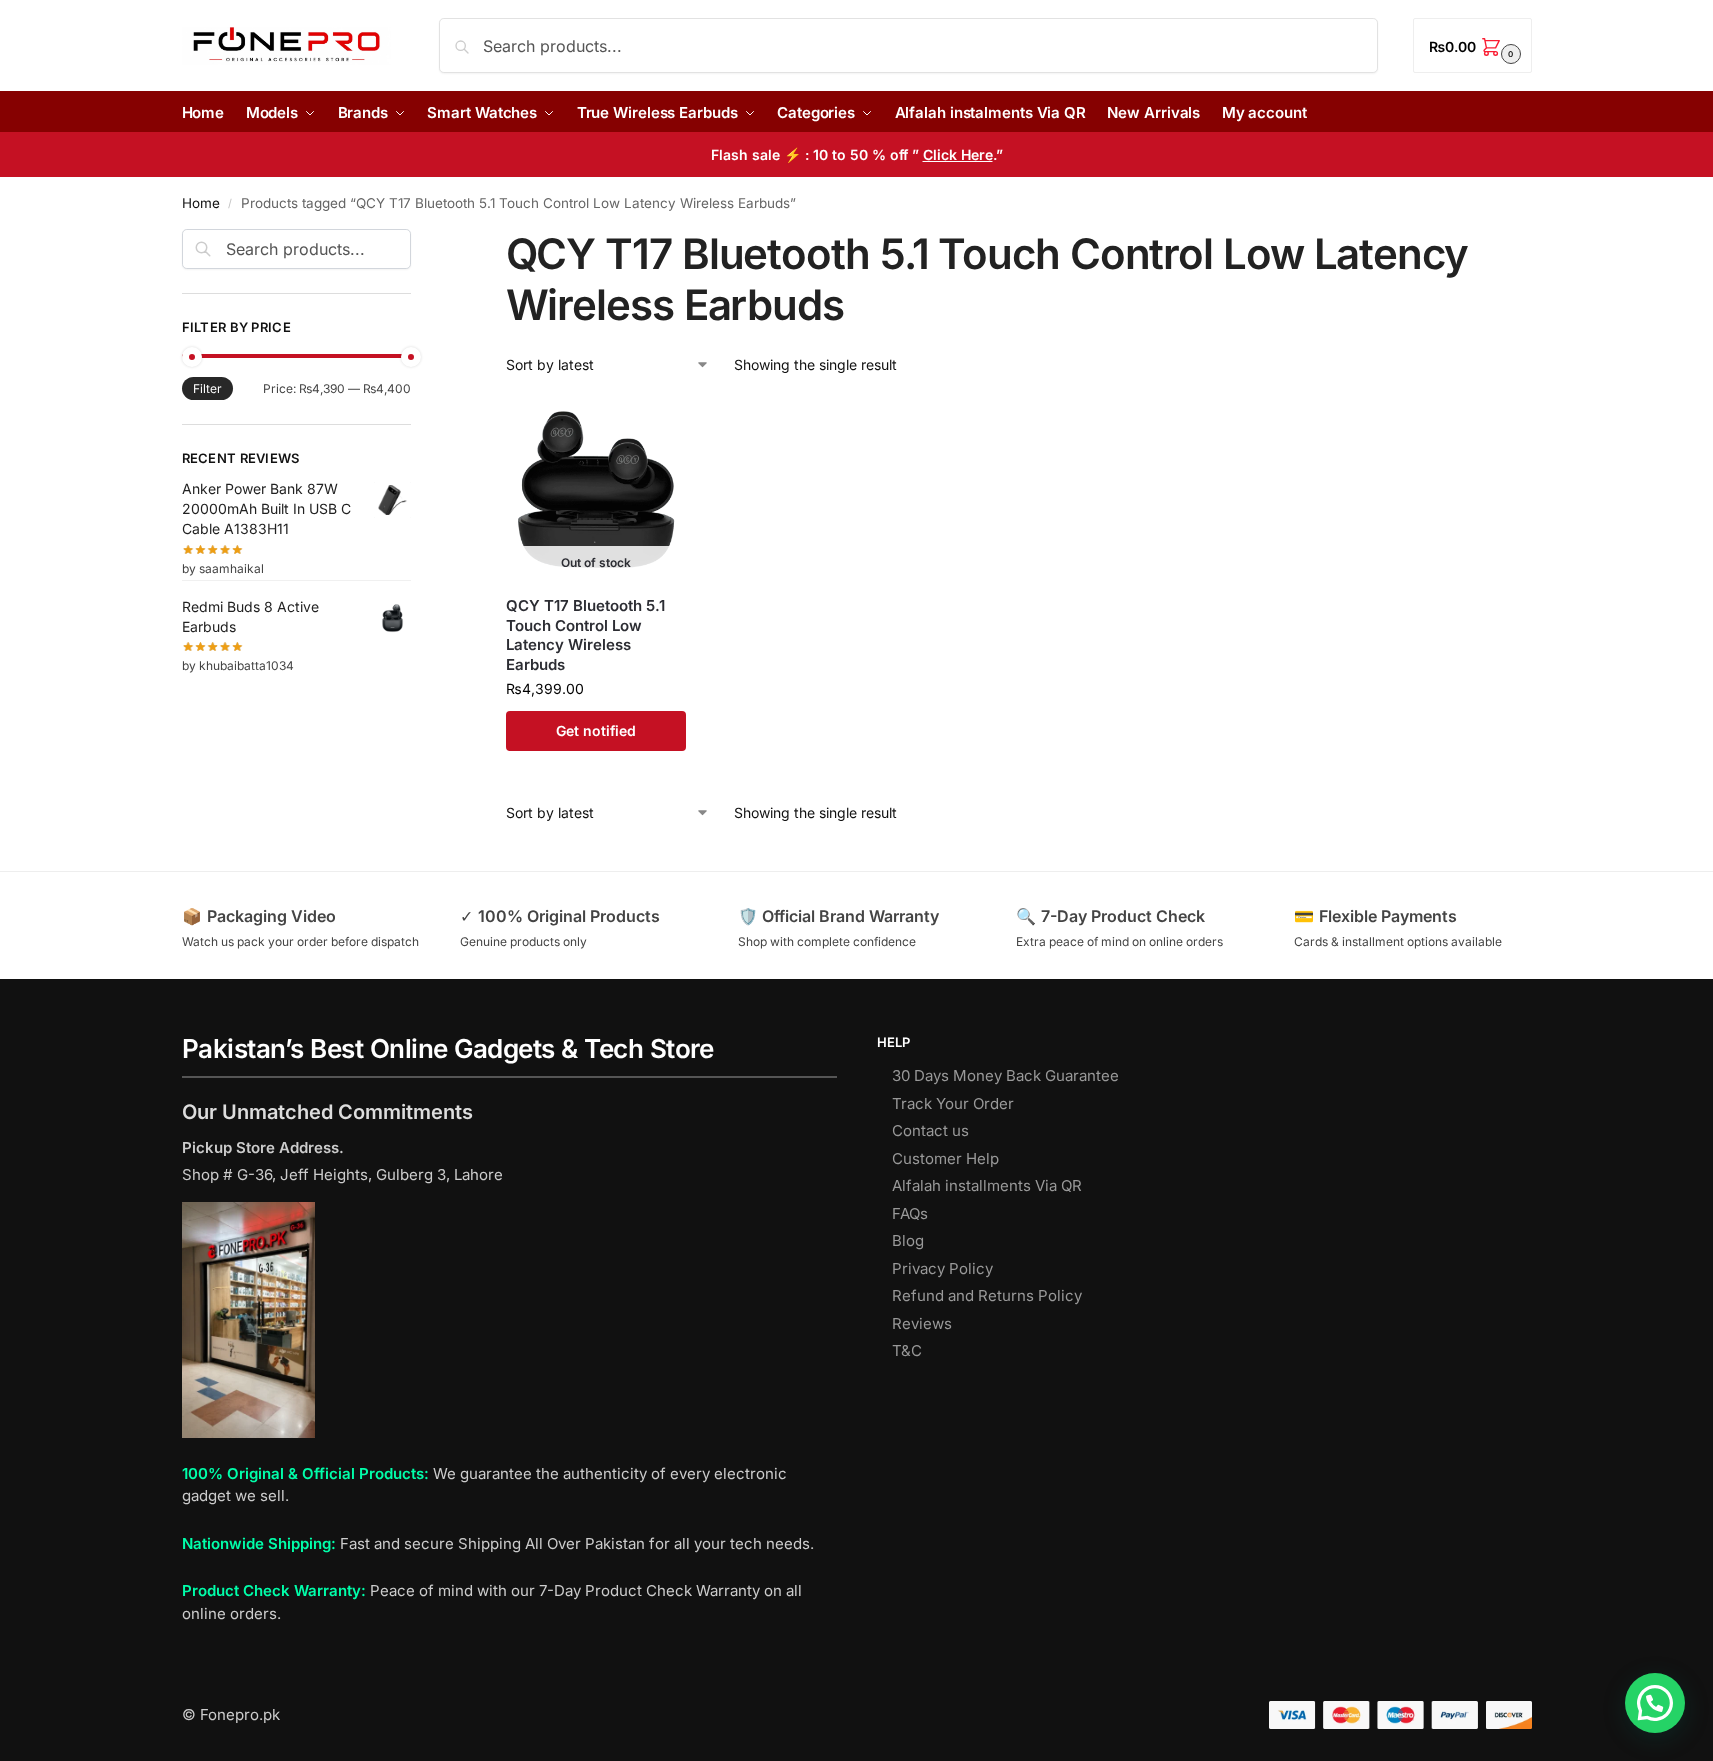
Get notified (596, 730)
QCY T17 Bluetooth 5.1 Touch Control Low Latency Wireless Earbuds (585, 635)
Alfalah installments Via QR (987, 1185)
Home (201, 203)
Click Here (958, 154)
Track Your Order (953, 1103)
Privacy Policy (942, 1268)
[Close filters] (417, 241)
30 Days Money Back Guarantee (1005, 1075)
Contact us (930, 1130)
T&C (907, 1350)
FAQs (910, 1213)
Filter (207, 388)
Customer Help (945, 1158)
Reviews (922, 1323)
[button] (1472, 45)
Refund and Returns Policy (987, 1295)
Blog (908, 1240)
